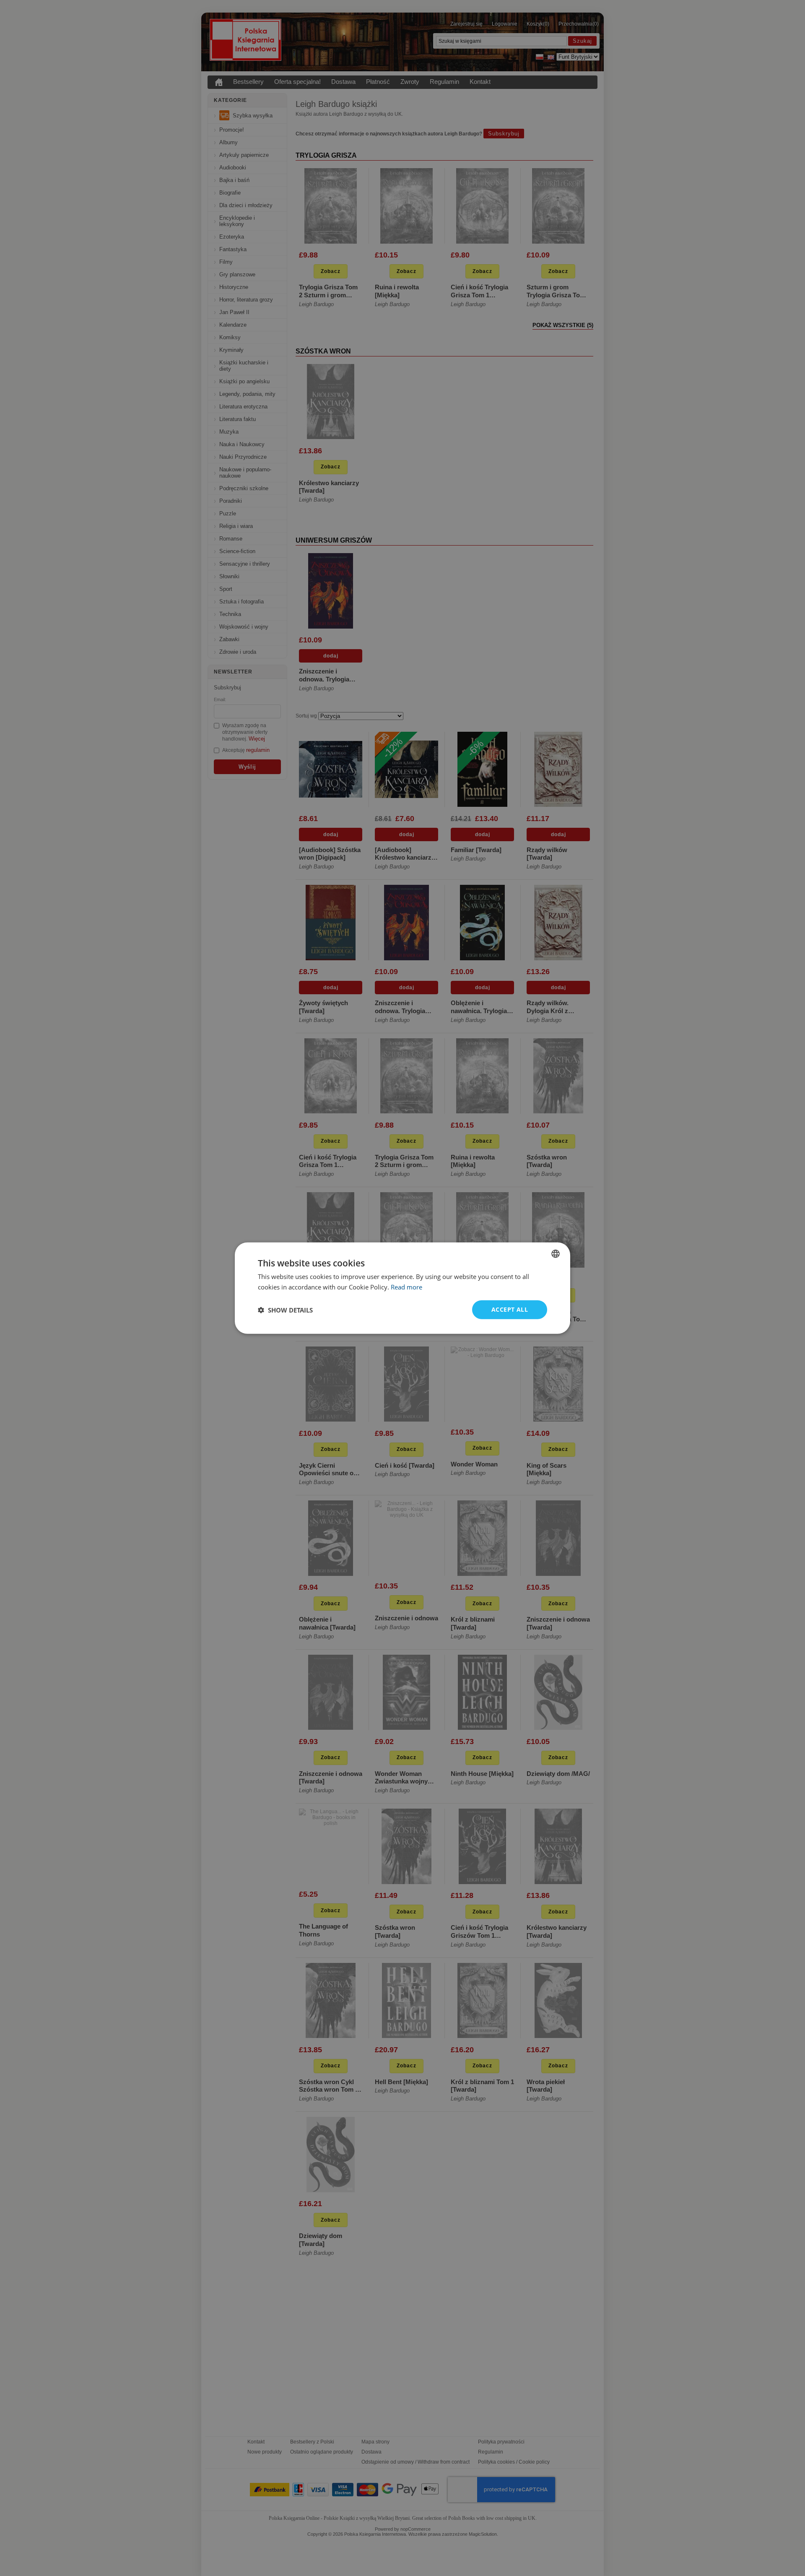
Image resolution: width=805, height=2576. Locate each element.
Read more (406, 1287)
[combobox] (556, 1253)
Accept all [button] (510, 1309)
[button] (285, 1310)
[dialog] (402, 1288)
